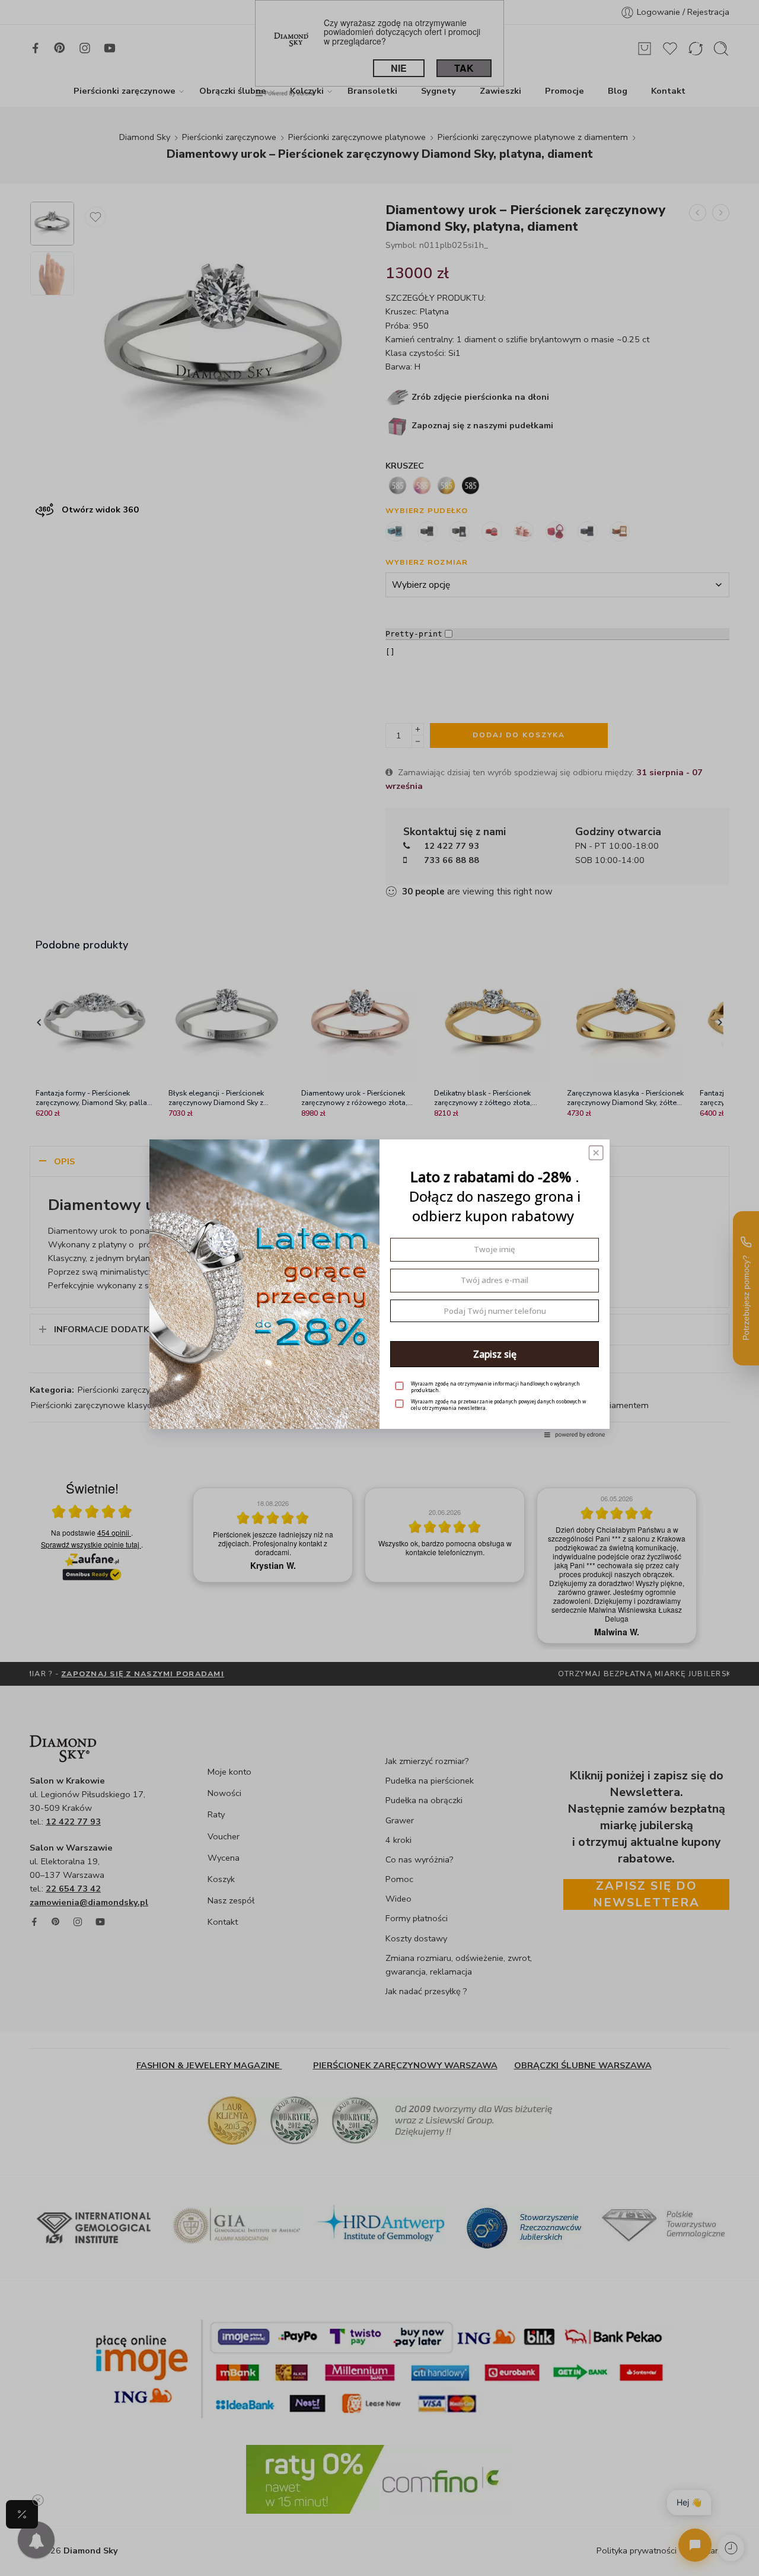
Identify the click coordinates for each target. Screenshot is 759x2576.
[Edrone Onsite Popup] (379, 1288)
